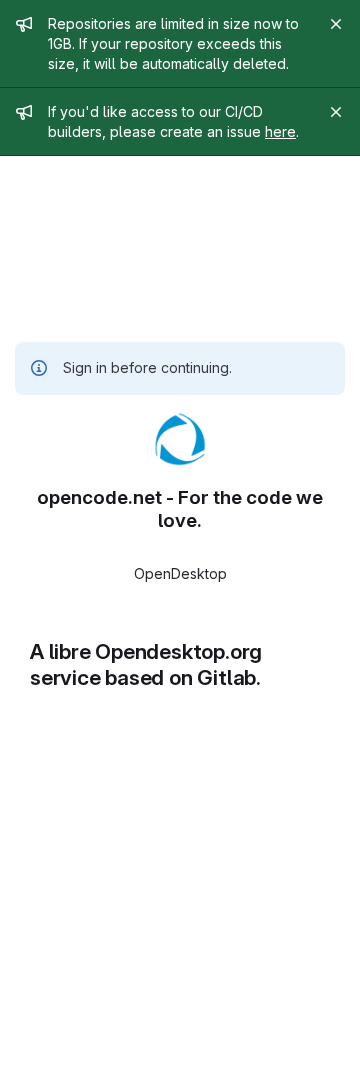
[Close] (336, 24)
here (280, 131)
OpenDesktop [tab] (180, 573)
